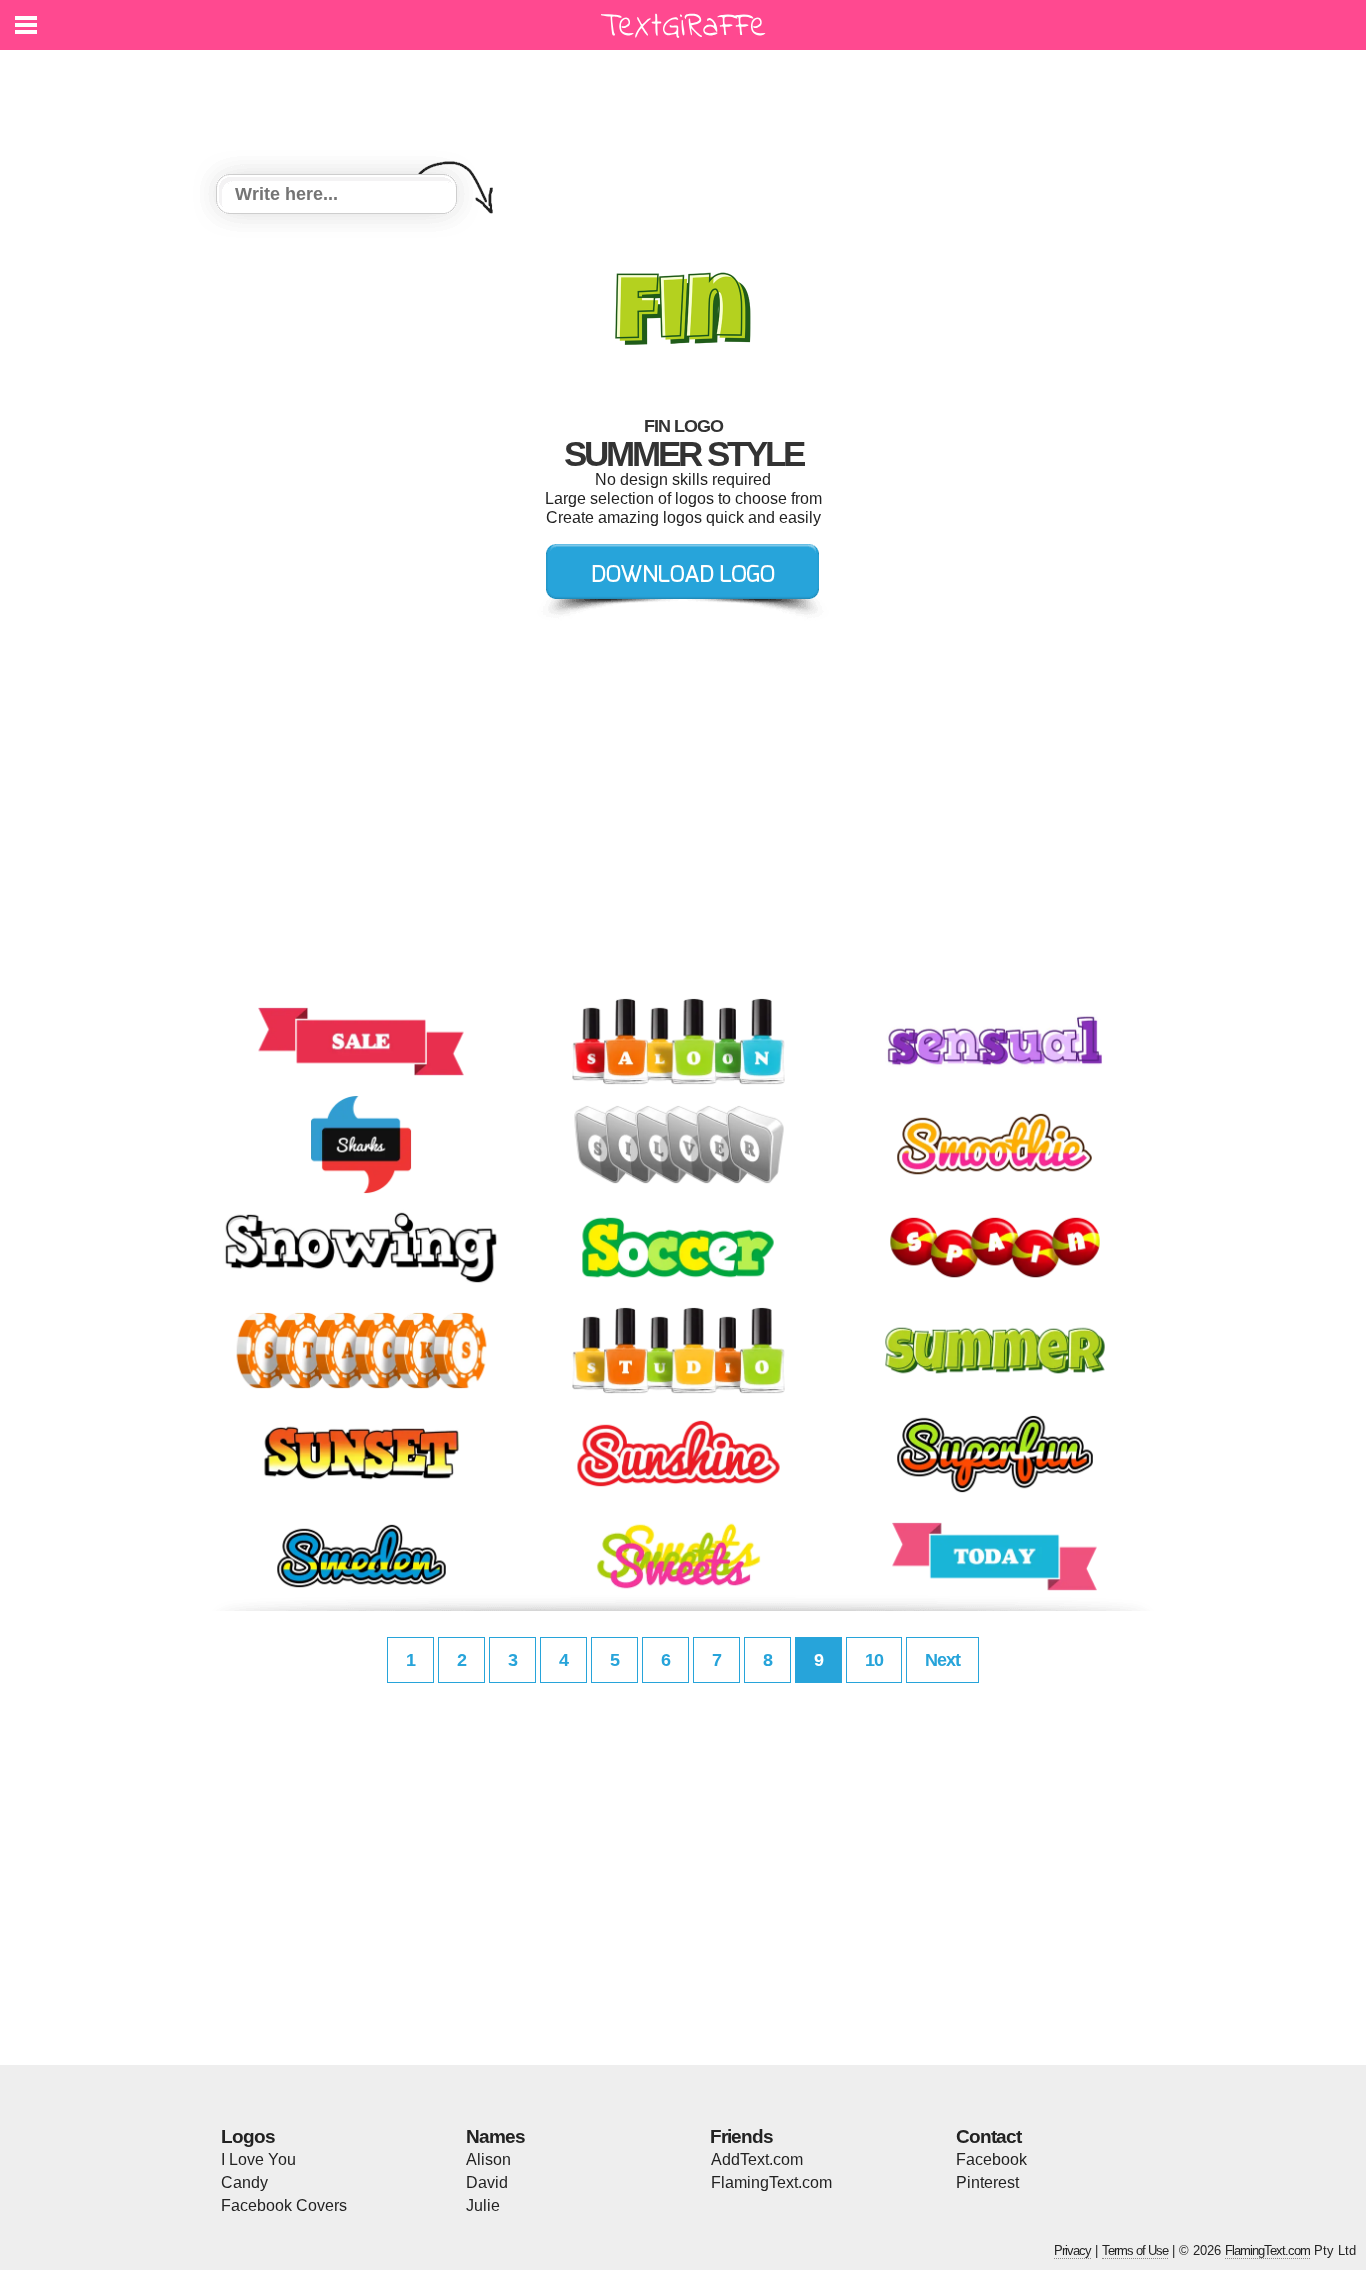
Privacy (1072, 2250)
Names (495, 2136)
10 (874, 1660)
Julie (483, 2205)
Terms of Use (1135, 2250)
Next (942, 1660)
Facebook (991, 2159)
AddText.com (757, 2159)
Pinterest (987, 2182)
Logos (248, 2136)
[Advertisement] (688, 100)
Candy (244, 2182)
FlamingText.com (771, 2182)
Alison (488, 2159)
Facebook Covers (284, 2205)
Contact (988, 2136)
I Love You (258, 2159)
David (487, 2182)
